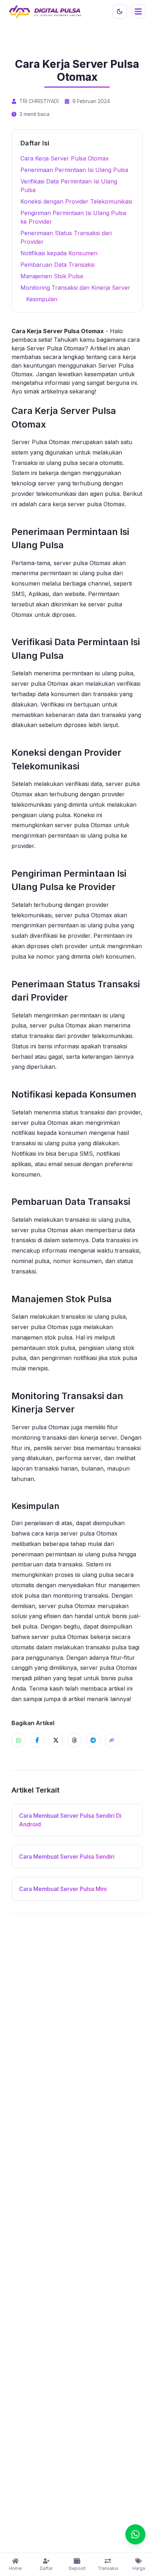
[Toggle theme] (120, 11)
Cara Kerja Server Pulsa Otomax (65, 158)
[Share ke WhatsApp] (19, 1740)
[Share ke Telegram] (93, 1740)
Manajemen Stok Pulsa (52, 276)
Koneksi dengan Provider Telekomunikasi (76, 201)
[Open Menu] (138, 11)
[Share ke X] (56, 1740)
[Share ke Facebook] (37, 1740)
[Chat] (135, 2534)
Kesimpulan (42, 299)
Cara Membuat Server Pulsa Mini (63, 1889)
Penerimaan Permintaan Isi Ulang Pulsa (74, 170)
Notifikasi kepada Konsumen (59, 253)
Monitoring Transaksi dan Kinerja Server (75, 288)
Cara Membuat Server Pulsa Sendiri (67, 1857)
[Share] (112, 1740)
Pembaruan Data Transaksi (57, 265)
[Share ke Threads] (74, 1740)
